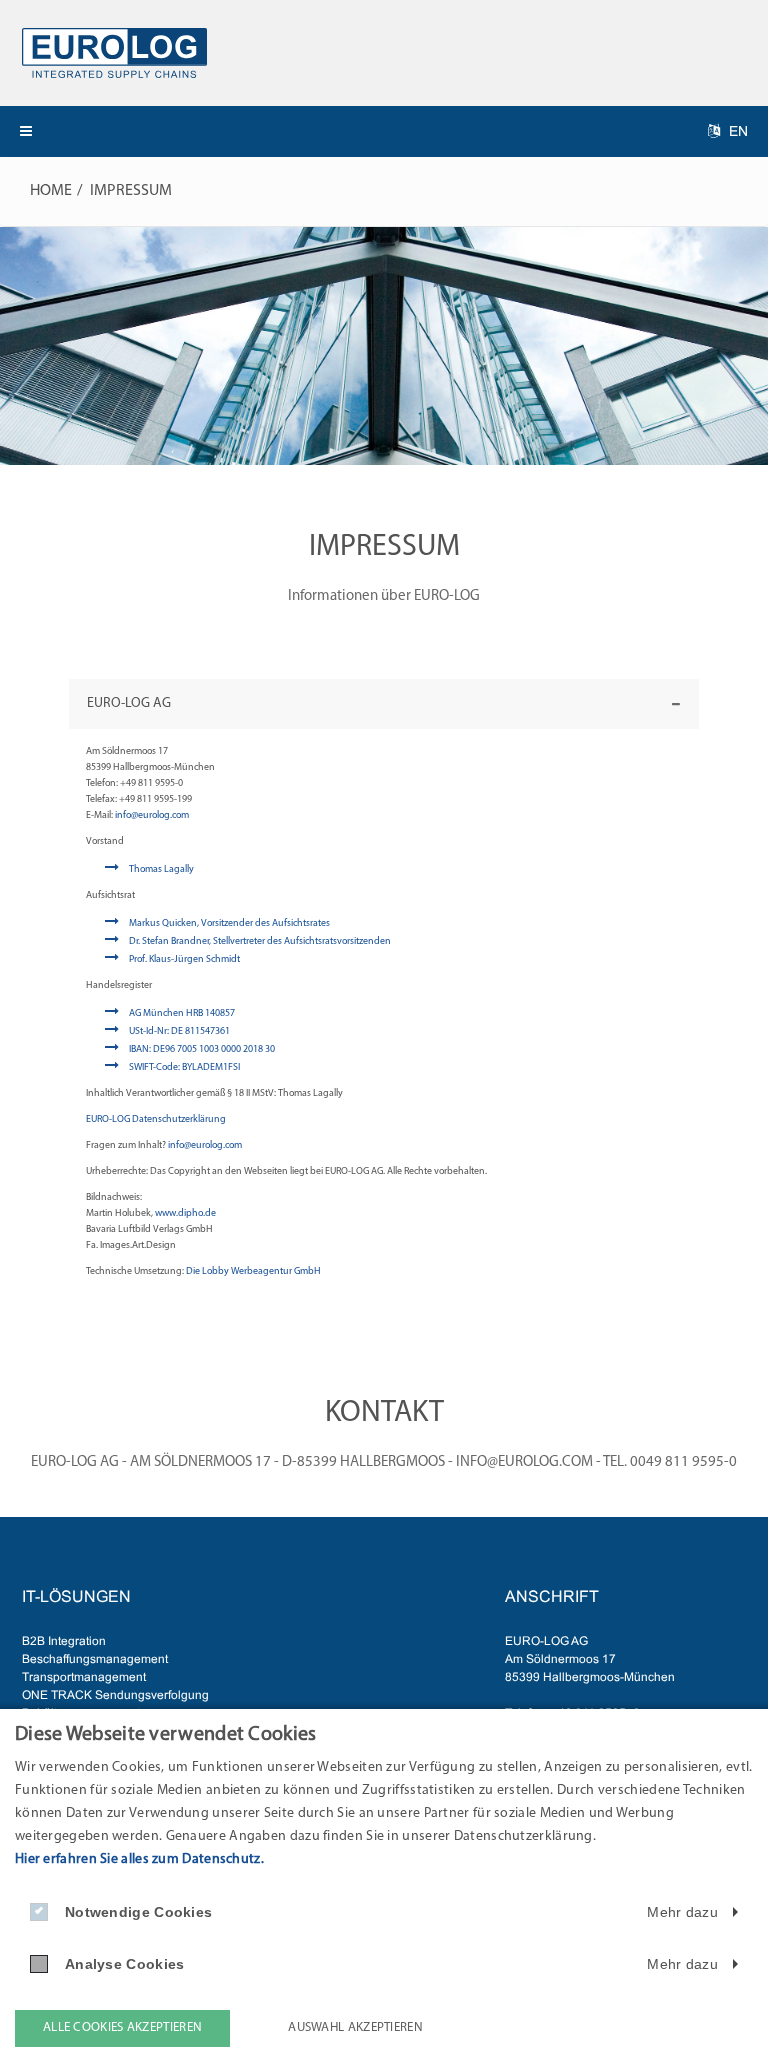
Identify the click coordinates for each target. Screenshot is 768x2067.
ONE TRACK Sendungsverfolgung (115, 1695)
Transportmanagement (84, 1677)
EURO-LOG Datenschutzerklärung (156, 1119)
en (736, 131)
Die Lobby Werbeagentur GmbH (253, 1271)
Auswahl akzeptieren (355, 2027)
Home (51, 191)
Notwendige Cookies (138, 1912)
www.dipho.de (185, 1213)
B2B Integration (64, 1641)
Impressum (131, 191)
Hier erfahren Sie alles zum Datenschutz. (139, 1859)
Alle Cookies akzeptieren (122, 2027)
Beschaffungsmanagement (95, 1659)
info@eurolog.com (152, 815)
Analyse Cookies (125, 1964)
